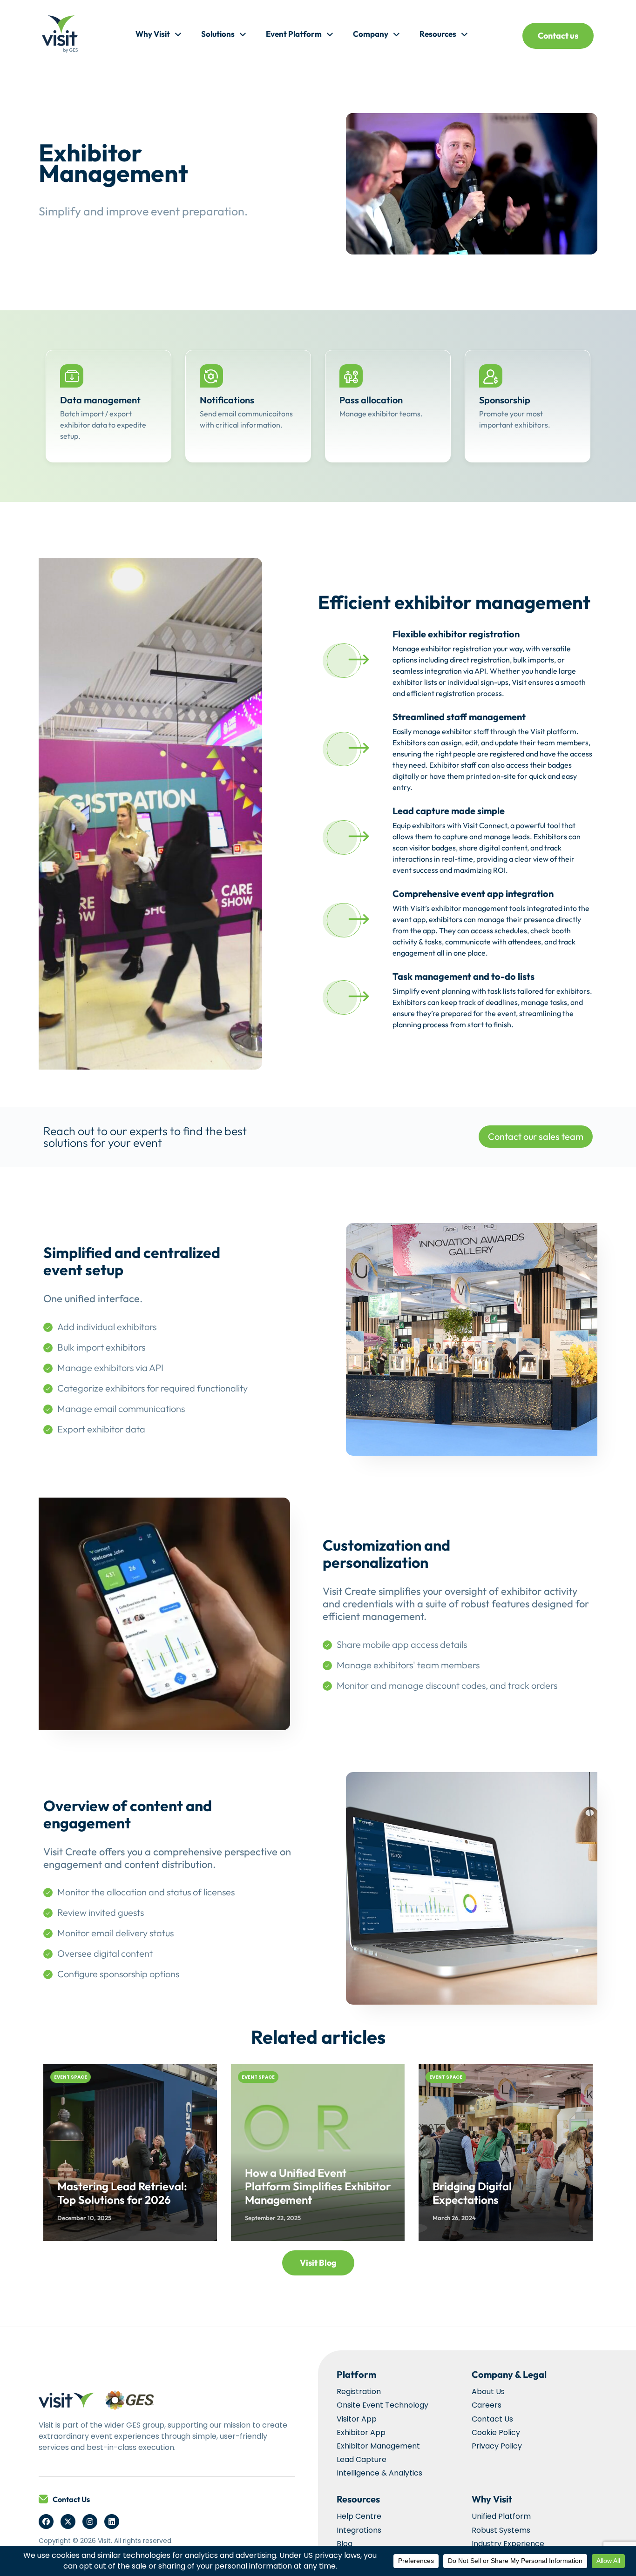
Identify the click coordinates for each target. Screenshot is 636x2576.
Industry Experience (508, 2544)
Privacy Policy (497, 2446)
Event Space (71, 2077)
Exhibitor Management (378, 2446)
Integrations (359, 2530)
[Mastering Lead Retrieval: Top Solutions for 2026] (130, 2153)
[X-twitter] (68, 2522)
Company (371, 34)
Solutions (218, 34)
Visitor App (357, 2419)
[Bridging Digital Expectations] (505, 2153)
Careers (487, 2405)
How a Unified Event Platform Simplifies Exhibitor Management (318, 2186)
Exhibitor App (361, 2432)
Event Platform (294, 34)
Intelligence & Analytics (379, 2473)
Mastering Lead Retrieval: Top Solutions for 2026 (122, 2193)
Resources (438, 34)
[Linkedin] (112, 2522)
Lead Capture (362, 2459)
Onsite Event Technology (382, 2405)
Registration (359, 2392)
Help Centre (359, 2516)
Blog (345, 2544)
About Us (488, 2392)
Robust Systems (501, 2530)
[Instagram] (90, 2522)
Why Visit (153, 34)
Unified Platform (501, 2516)
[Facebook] (46, 2522)
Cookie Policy (496, 2432)
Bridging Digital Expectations (472, 2193)
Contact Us (71, 2499)
